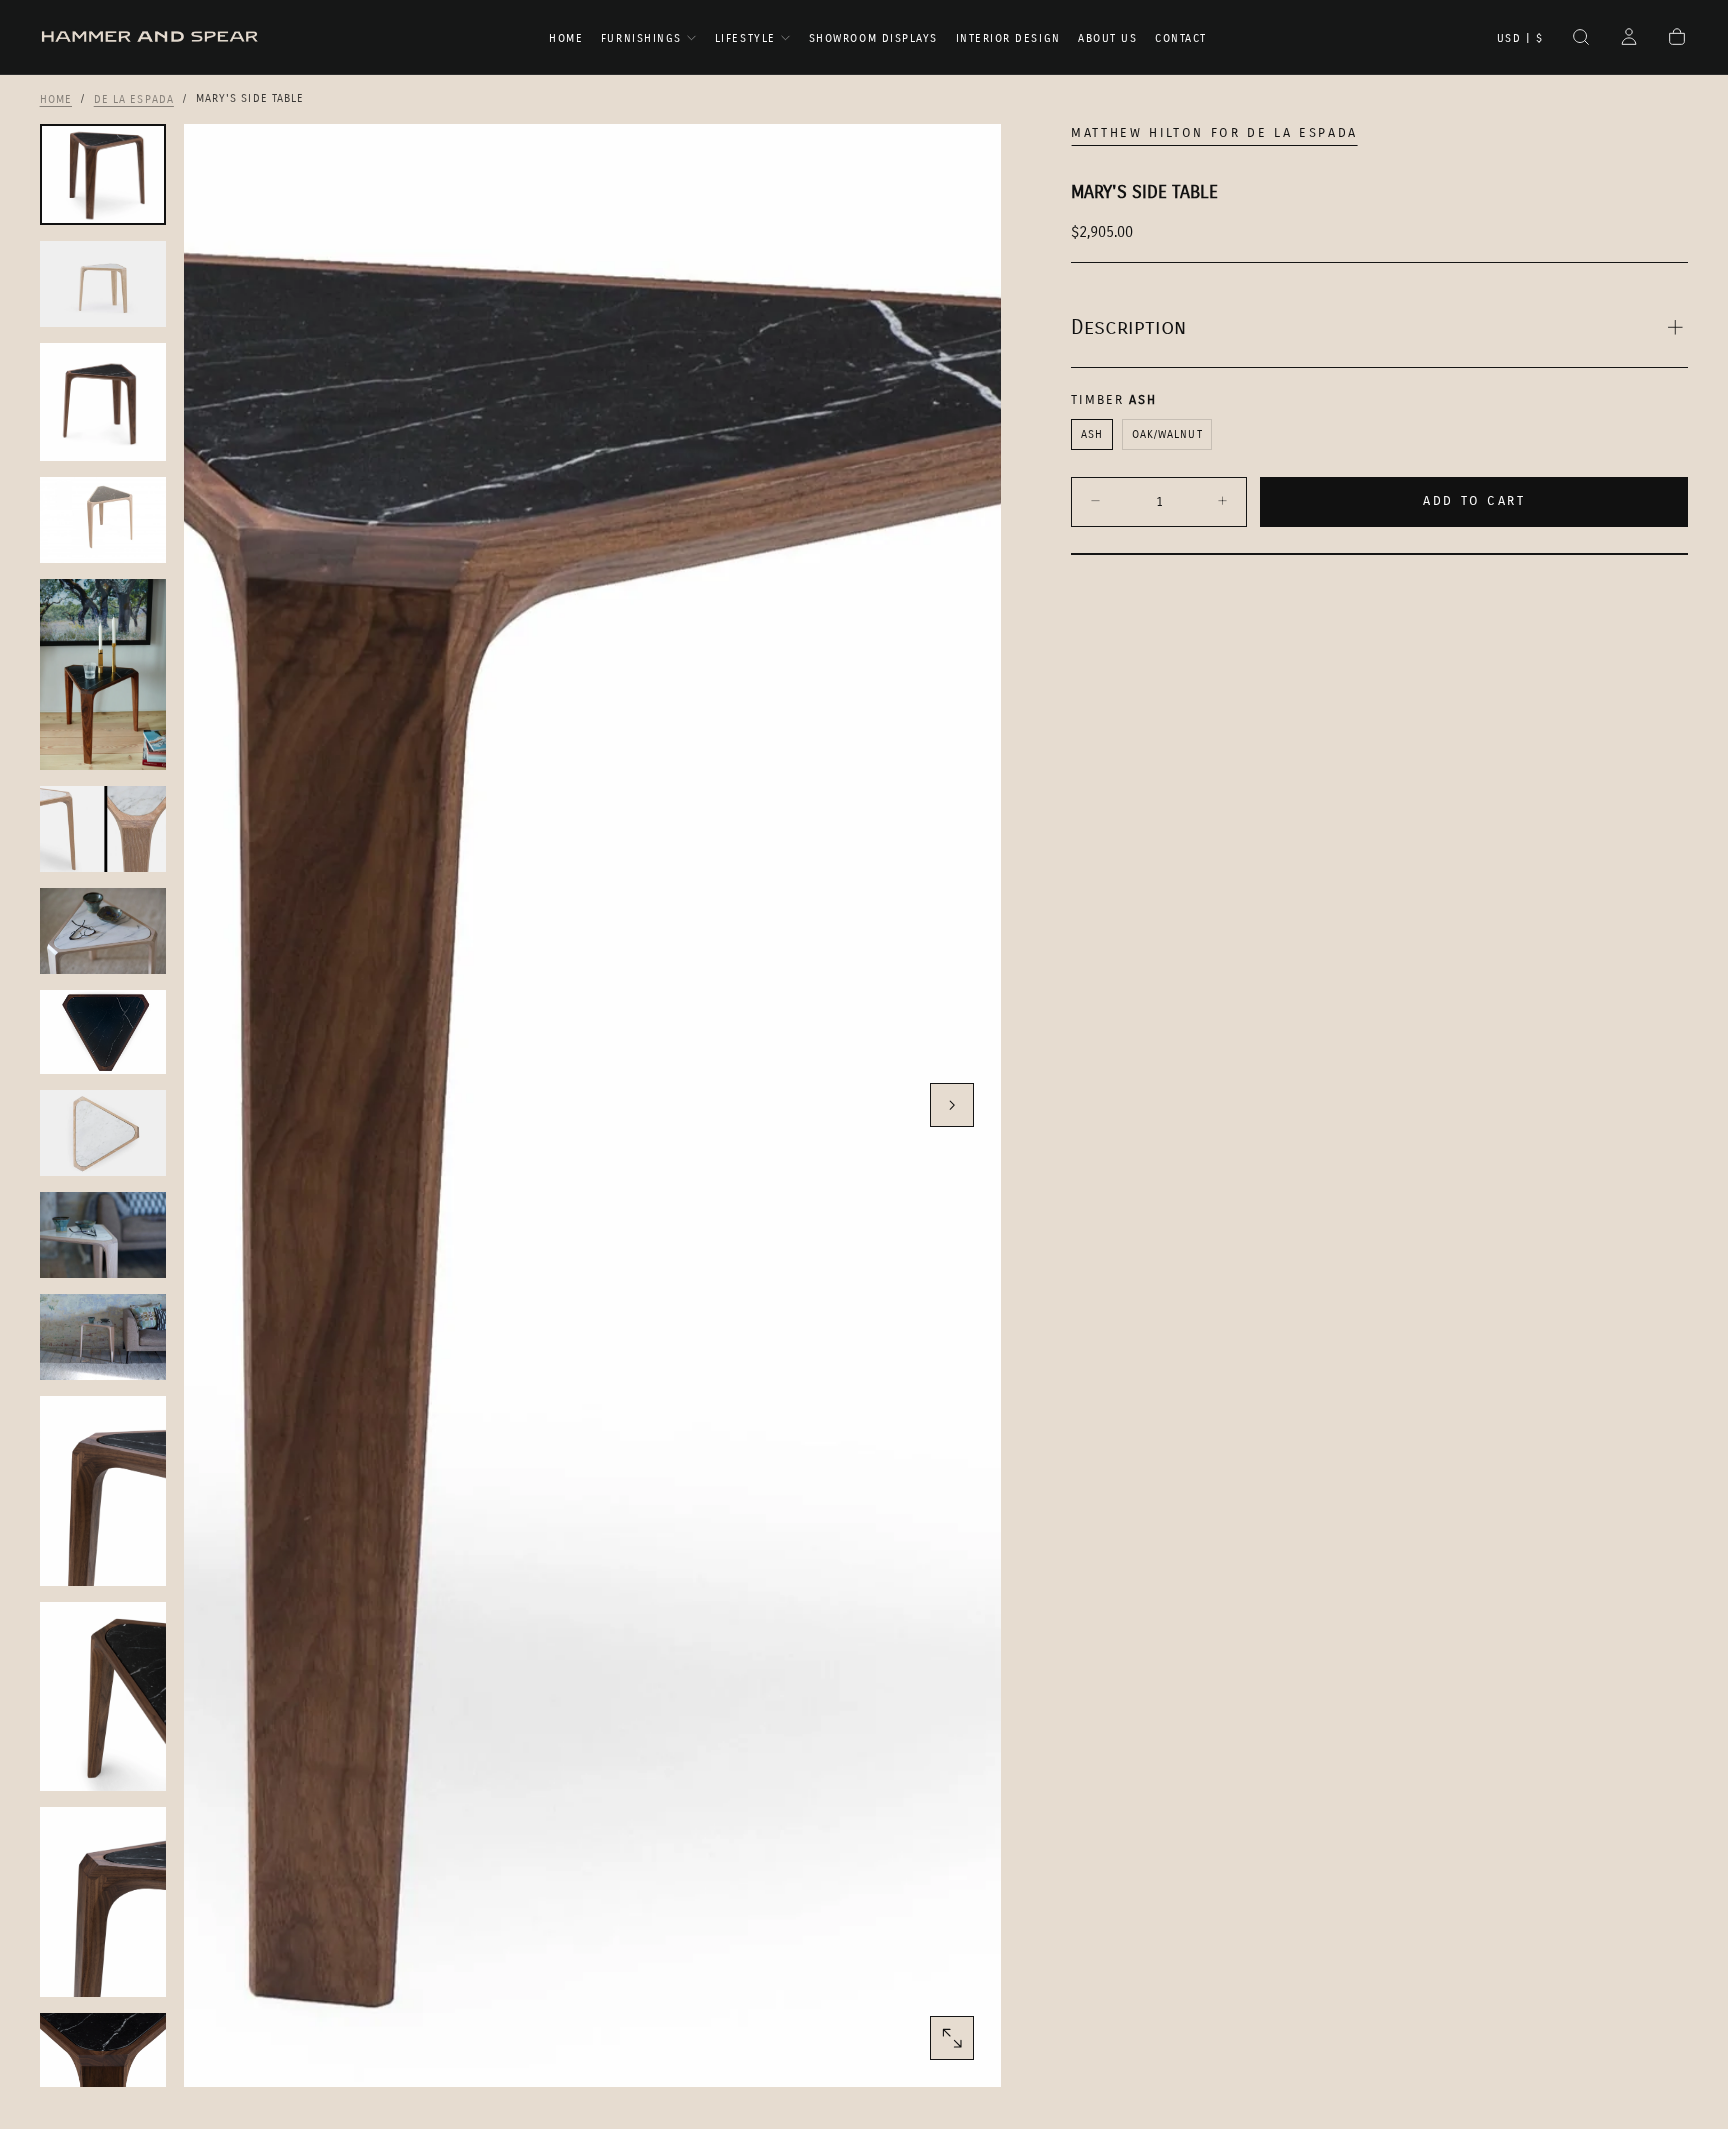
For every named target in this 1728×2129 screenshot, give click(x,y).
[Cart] (1677, 39)
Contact (1181, 38)
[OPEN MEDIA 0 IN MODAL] (952, 2038)
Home (566, 38)
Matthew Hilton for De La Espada (1214, 133)
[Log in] (1629, 39)
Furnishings (641, 38)
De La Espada (134, 98)
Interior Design (1008, 38)
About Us (1107, 38)
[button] (1520, 39)
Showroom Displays (873, 38)
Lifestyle (745, 38)
